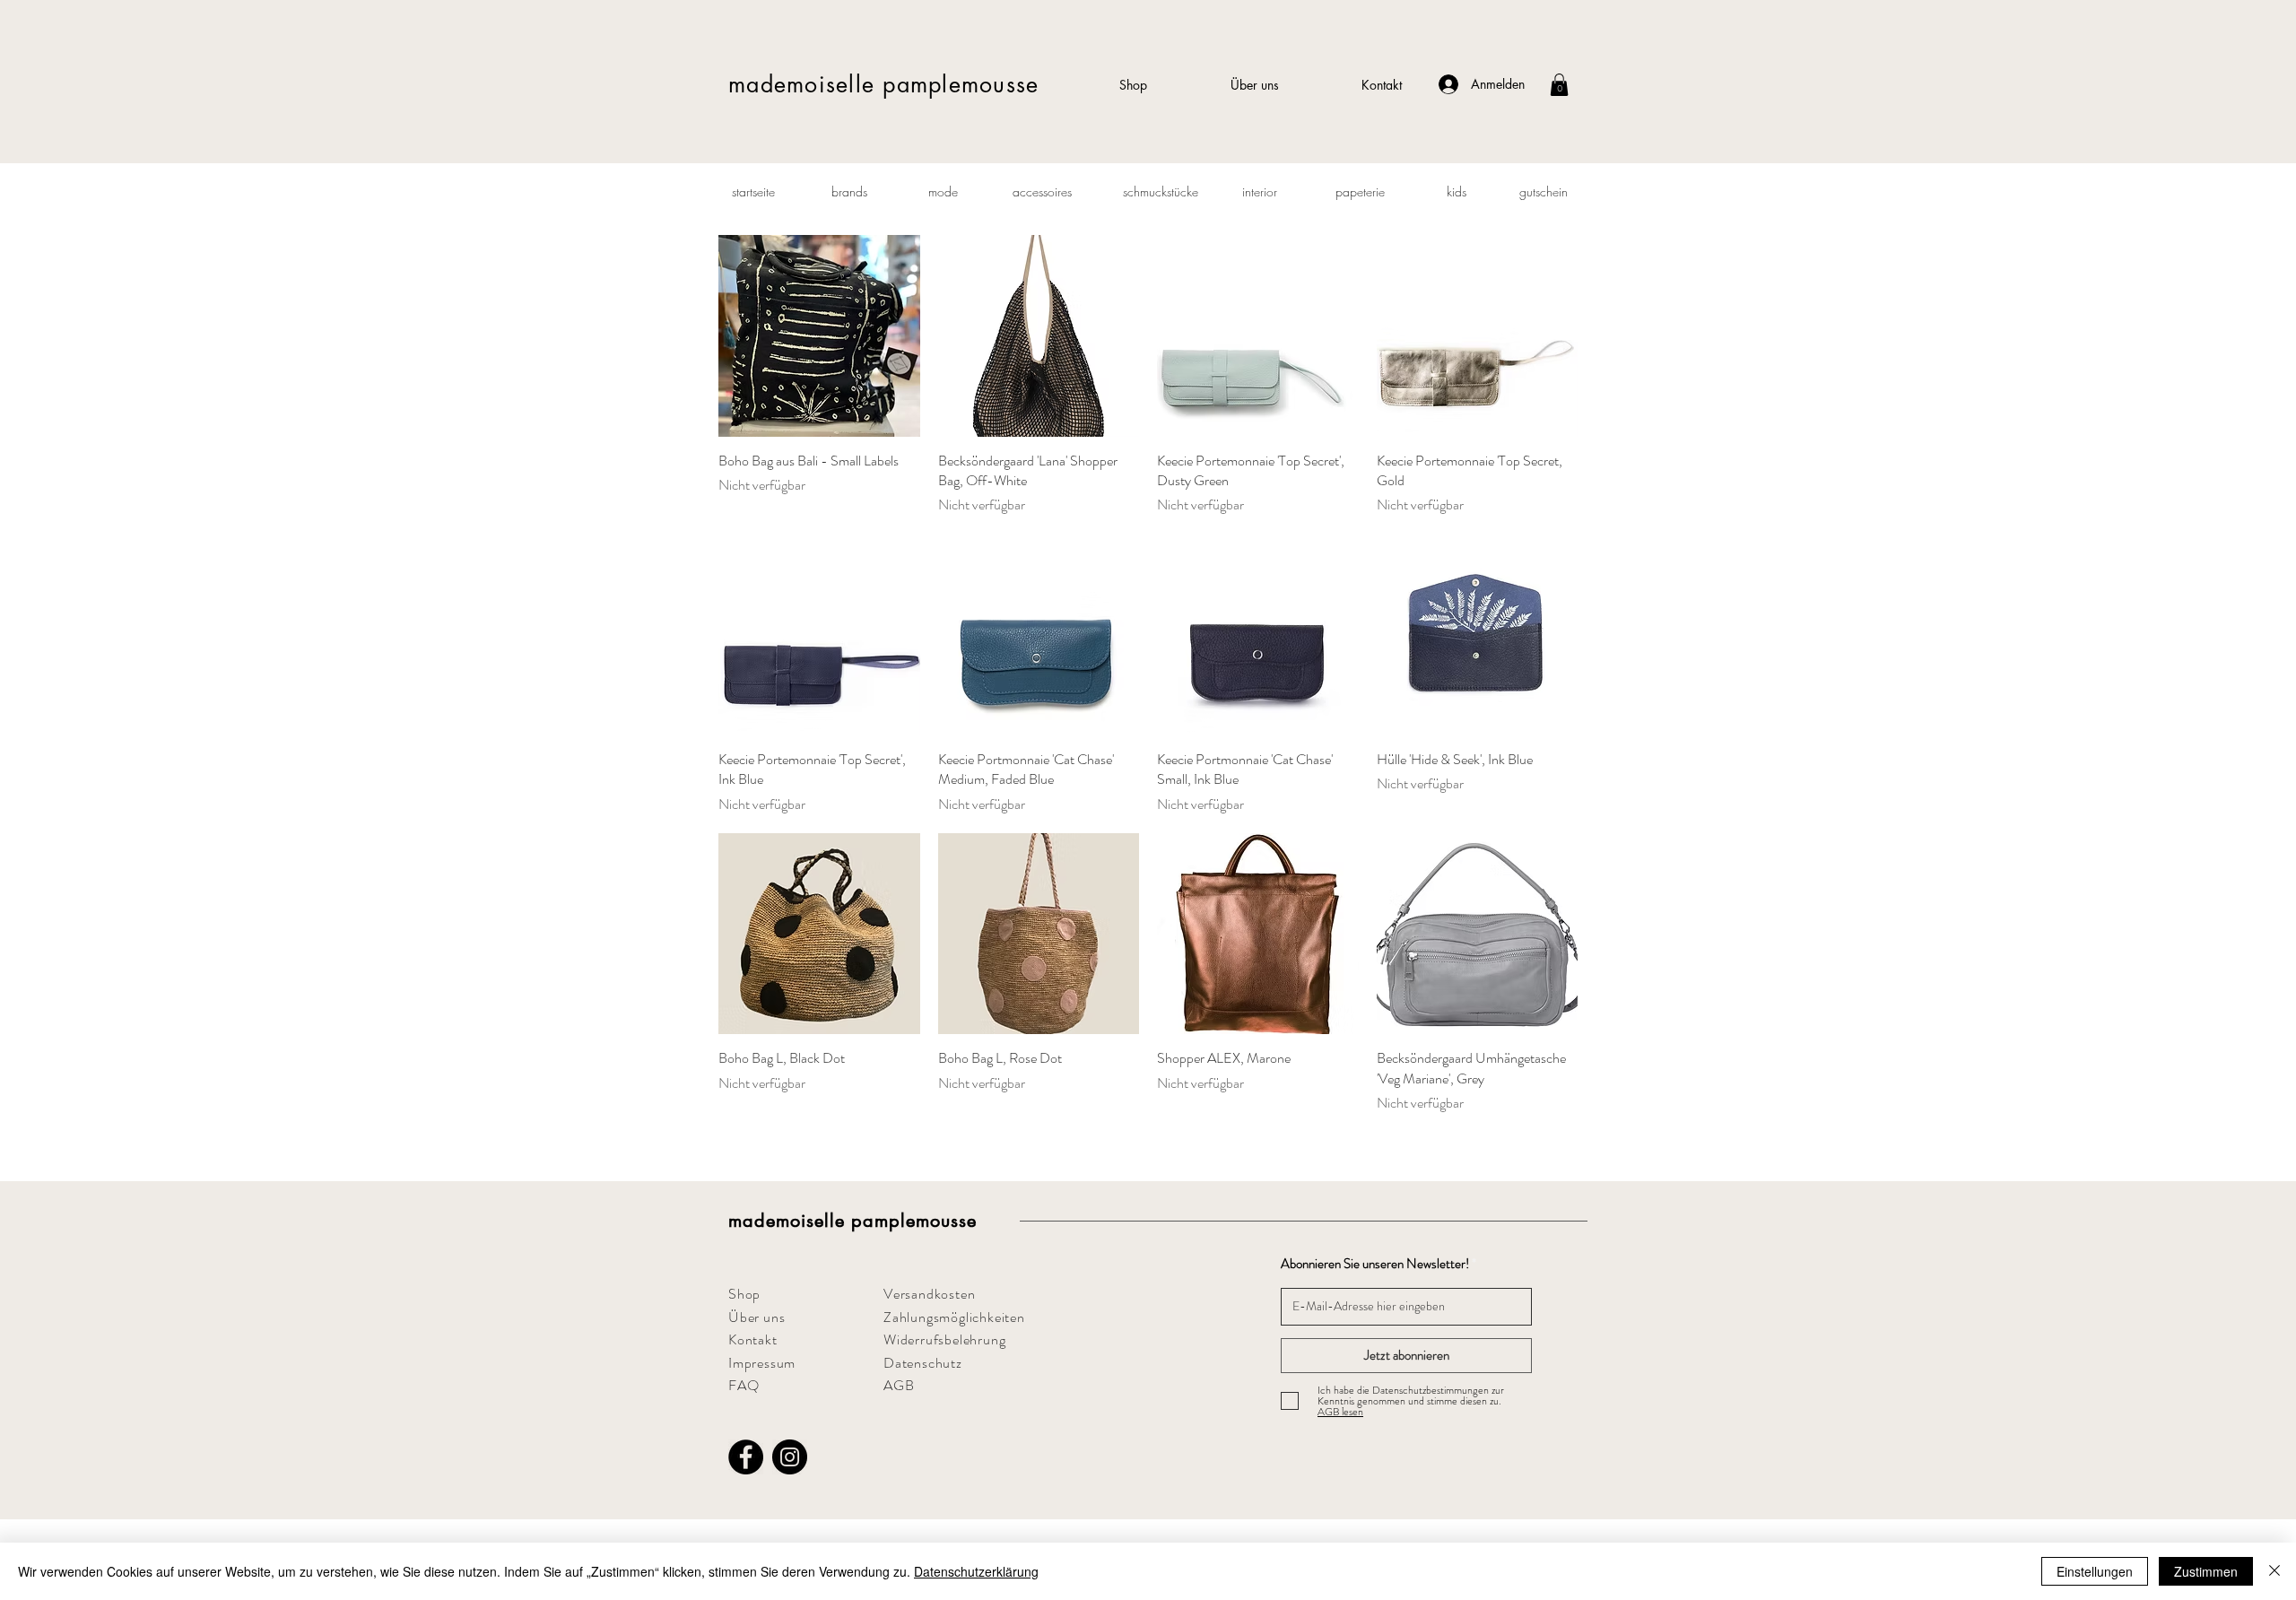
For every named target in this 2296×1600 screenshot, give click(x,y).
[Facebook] (746, 1457)
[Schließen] (2274, 1571)
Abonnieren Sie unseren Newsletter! (1375, 1264)
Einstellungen (2095, 1571)
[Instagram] (790, 1457)
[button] (1559, 85)
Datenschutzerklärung (976, 1571)
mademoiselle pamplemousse (883, 84)
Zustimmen (2206, 1571)
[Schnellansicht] (819, 336)
